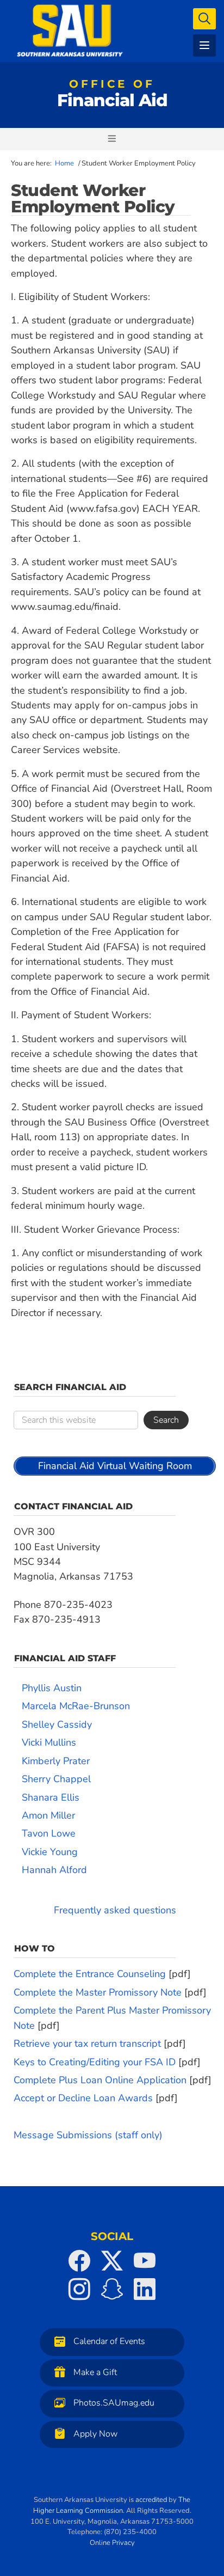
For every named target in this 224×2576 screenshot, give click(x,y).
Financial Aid (112, 96)
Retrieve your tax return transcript (87, 2043)
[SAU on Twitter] (112, 2261)
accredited (151, 2500)
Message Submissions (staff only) (88, 2135)
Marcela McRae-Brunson (76, 1706)
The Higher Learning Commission (112, 2505)
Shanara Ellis (51, 1797)
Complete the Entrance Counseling (90, 1974)
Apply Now (95, 2434)
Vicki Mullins (49, 1742)
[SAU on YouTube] (145, 2261)
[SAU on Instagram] (79, 2289)
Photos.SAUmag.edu (114, 2403)
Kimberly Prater (56, 1761)
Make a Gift (95, 2372)
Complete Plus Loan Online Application (100, 2080)
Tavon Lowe (49, 1833)
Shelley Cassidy (57, 1724)
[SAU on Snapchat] (112, 2289)
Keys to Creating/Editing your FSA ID (95, 2062)
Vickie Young (50, 1852)
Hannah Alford (54, 1870)
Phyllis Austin (52, 1688)
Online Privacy (112, 2543)
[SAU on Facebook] (79, 2261)
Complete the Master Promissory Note (98, 1992)
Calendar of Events (109, 2341)
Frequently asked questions (115, 1910)
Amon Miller (48, 1815)
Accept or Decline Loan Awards (83, 2098)
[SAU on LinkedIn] (145, 2289)
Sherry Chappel (56, 1779)
